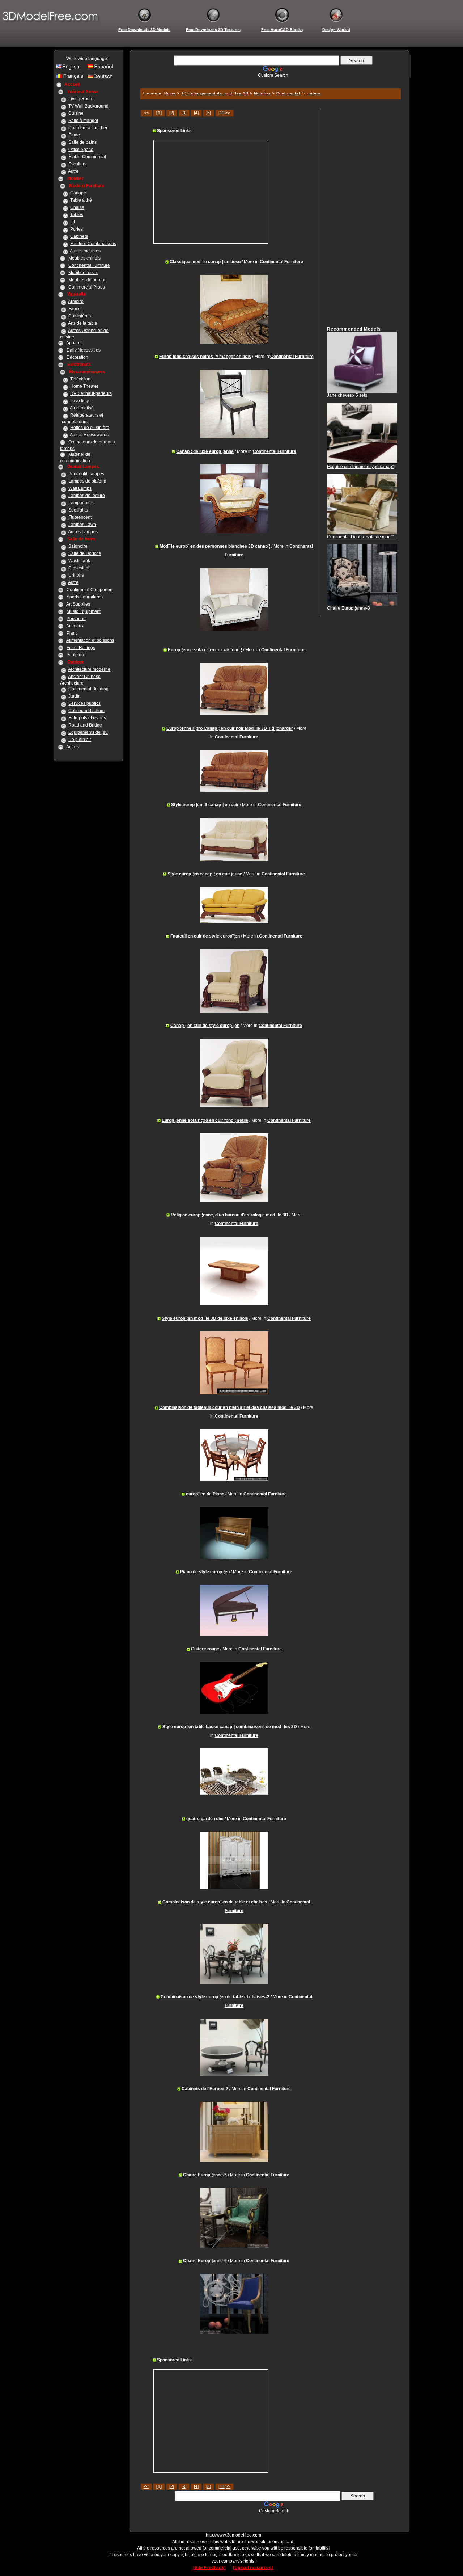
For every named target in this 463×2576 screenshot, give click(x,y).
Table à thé (81, 200)
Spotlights (78, 510)
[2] (172, 113)
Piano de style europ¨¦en (205, 1572)
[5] (209, 113)
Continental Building (88, 689)
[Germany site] (102, 78)
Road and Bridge (85, 725)
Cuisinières (80, 316)
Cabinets (79, 236)
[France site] (71, 78)
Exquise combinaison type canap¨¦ (361, 467)
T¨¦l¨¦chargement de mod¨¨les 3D (215, 93)
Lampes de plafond (87, 481)
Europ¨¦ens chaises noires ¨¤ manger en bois (205, 357)
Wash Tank (79, 561)
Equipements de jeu (88, 732)
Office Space (81, 150)
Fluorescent (80, 517)
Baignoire (78, 546)
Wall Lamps (80, 488)
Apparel (74, 343)
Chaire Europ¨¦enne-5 (205, 2175)
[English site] (71, 68)
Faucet (75, 309)
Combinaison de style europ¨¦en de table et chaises (215, 1902)
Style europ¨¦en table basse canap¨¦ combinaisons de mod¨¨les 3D (230, 1727)
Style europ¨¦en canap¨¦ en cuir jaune (205, 874)
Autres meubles (85, 251)
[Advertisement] (269, 81)
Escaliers (77, 164)
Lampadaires (81, 503)
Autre (73, 171)
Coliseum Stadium (86, 711)
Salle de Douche (85, 553)
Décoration (77, 357)
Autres (73, 747)
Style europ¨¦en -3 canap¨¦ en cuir (205, 805)
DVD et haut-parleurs (91, 393)
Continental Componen (90, 590)
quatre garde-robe (205, 1819)
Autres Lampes (83, 532)
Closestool (79, 568)
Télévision (80, 379)
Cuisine (76, 113)
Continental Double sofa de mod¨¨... (362, 537)
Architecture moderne (89, 669)
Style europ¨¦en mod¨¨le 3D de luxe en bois (205, 1318)
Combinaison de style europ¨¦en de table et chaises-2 (215, 1997)
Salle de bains (82, 142)
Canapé (78, 193)
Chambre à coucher (88, 128)
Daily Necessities (84, 350)
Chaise (77, 207)
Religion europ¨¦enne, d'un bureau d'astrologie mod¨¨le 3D (230, 1215)
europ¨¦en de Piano (205, 1494)
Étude (74, 135)
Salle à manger (83, 121)
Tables (77, 215)
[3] (184, 113)
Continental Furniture (89, 265)
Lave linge (80, 401)
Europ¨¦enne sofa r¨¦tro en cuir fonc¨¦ (205, 650)
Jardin (75, 696)
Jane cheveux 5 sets (347, 395)
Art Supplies (78, 604)
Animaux (75, 626)
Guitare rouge (205, 1649)
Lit (73, 222)
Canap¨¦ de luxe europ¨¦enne (205, 451)
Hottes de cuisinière (90, 428)
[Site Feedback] (209, 2568)
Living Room (81, 99)
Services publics (84, 703)
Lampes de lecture (87, 496)
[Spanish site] (102, 68)
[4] (196, 113)
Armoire (76, 302)
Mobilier (262, 93)
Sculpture (76, 655)
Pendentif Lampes (86, 474)
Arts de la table (83, 323)
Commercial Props (87, 287)
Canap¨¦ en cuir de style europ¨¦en (205, 1026)
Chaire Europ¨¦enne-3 (349, 608)
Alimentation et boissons (90, 640)
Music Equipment (84, 611)
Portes (77, 229)
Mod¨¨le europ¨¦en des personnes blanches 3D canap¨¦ (215, 546)
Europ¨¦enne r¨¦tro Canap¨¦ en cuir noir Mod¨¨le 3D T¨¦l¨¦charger (230, 728)
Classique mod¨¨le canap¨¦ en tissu (205, 262)
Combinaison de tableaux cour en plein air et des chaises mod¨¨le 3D (230, 1407)
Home (170, 93)
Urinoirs (76, 575)
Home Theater (84, 386)
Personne (76, 619)
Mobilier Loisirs (83, 273)
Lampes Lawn (82, 525)
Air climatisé (82, 408)
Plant (72, 633)
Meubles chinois (84, 258)
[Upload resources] (253, 2568)
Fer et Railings (81, 648)
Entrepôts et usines (87, 718)
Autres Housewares (89, 435)
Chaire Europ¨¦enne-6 (205, 2261)
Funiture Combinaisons (93, 244)
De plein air (80, 740)
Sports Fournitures (85, 597)
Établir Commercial (87, 157)
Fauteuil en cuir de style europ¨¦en (205, 936)
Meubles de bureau (88, 280)
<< (146, 113)
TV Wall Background (88, 106)
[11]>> (224, 113)
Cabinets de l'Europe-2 (205, 2089)
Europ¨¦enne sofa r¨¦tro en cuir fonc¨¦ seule (205, 1120)
